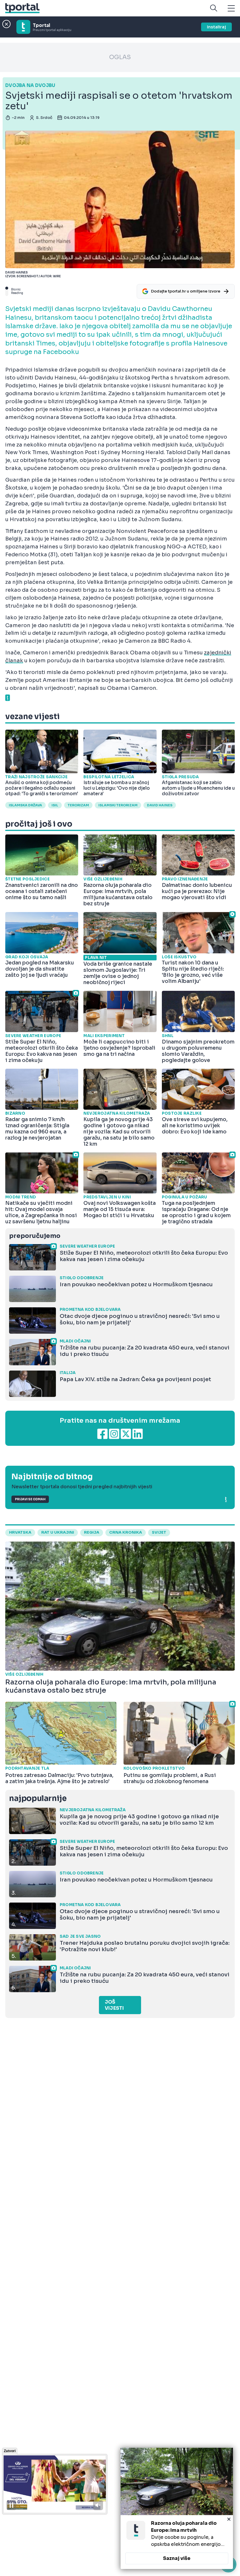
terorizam (78, 805)
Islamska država (25, 805)
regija (92, 1532)
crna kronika (126, 1532)
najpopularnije (38, 1798)
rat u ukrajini (58, 1532)
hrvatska (20, 1532)
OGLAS (120, 57)
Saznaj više (177, 2558)
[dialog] (177, 2508)
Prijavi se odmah (30, 1499)
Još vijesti (114, 2005)
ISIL (55, 805)
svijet (159, 1532)
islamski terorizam (118, 805)
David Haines (160, 805)
